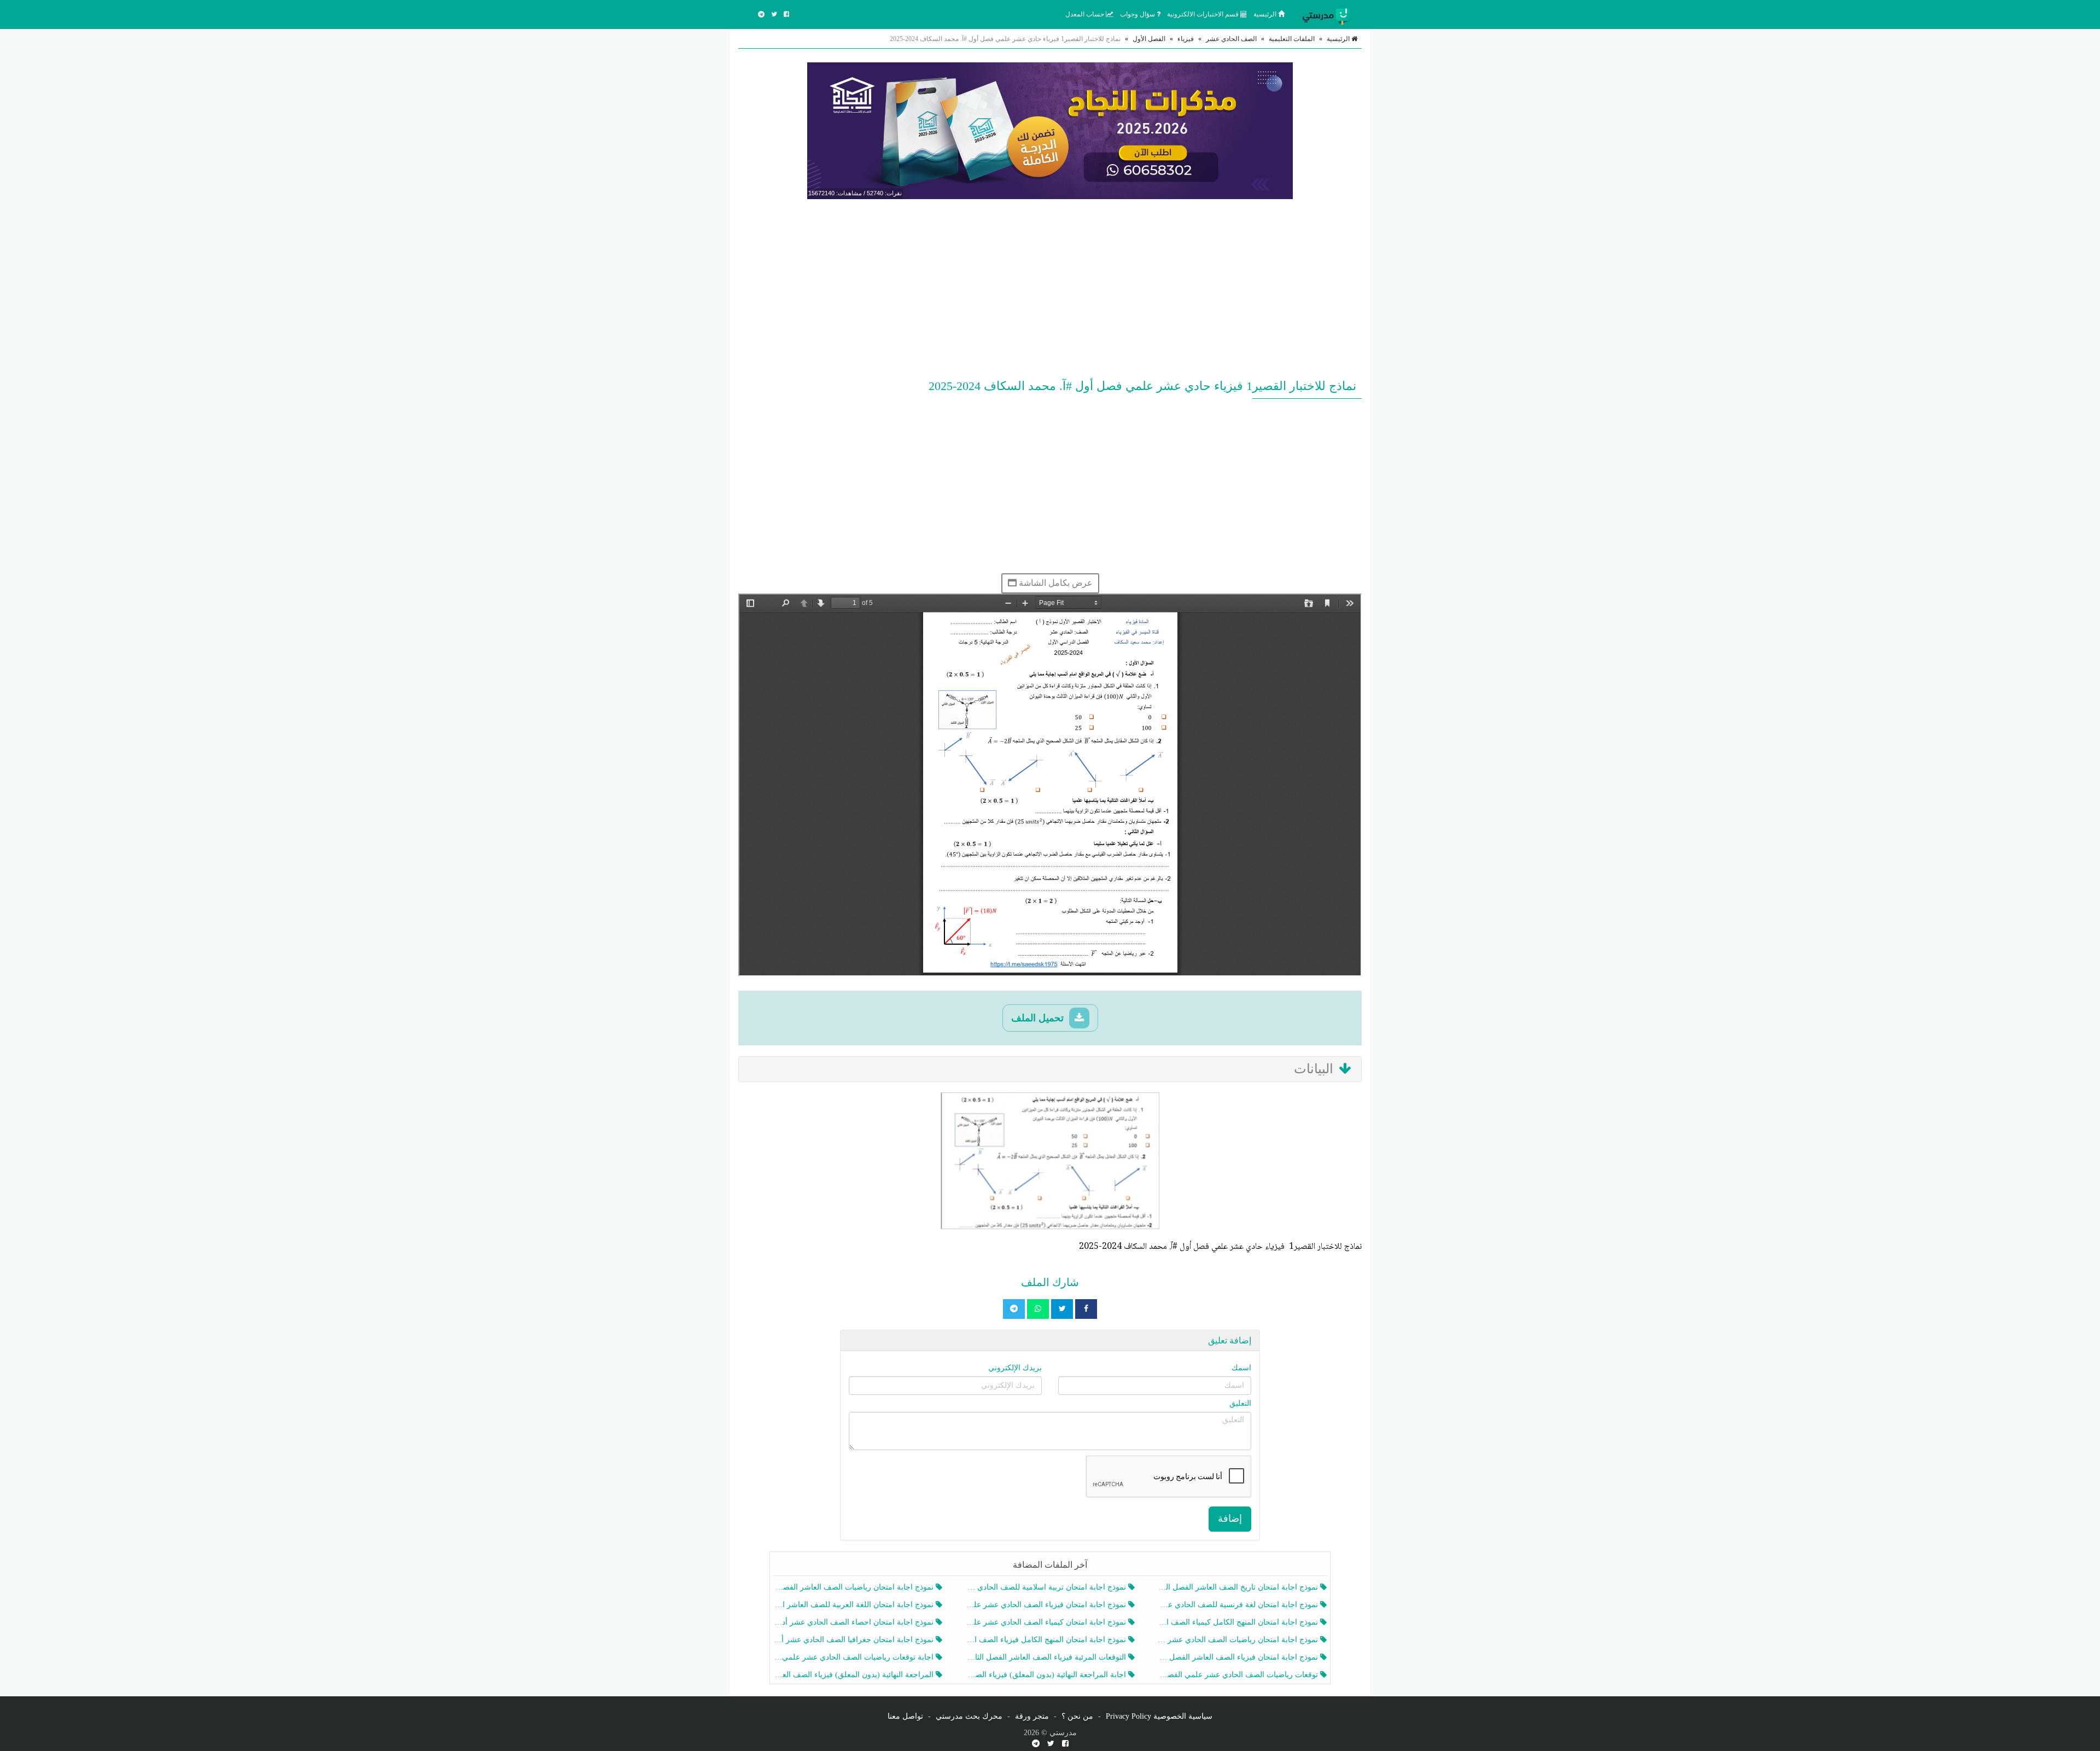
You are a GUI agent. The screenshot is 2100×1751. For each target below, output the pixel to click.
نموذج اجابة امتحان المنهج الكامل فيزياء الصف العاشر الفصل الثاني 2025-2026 (1046, 1640)
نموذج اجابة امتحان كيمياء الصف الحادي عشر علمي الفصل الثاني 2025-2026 (1046, 1622)
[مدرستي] (1329, 14)
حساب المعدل (1086, 14)
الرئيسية (1266, 14)
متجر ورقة (1032, 1716)
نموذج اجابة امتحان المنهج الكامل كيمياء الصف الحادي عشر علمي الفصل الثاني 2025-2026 (1239, 1622)
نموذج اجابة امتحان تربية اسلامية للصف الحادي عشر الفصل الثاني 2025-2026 (1046, 1587)
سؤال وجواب (1138, 14)
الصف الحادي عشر (1231, 39)
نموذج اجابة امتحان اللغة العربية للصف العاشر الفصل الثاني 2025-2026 (854, 1605)
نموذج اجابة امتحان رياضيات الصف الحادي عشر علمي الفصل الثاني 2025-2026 (1239, 1640)
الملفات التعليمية (1292, 39)
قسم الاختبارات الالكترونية (1204, 14)
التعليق (1240, 1403)
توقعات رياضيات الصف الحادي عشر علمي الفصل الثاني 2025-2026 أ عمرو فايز (1239, 1675)
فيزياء (1186, 39)
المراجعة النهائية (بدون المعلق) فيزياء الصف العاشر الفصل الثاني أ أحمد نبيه (854, 1675)
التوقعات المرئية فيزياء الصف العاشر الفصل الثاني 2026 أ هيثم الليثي (1046, 1657)
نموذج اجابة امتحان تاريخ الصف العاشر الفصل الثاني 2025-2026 (1239, 1587)
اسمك (1241, 1368)
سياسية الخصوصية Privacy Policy (1159, 1716)
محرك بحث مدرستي (969, 1716)
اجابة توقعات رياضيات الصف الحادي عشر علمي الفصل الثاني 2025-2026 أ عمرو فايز (854, 1657)
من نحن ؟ (1077, 1716)
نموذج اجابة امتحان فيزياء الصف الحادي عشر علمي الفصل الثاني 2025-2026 (1046, 1605)
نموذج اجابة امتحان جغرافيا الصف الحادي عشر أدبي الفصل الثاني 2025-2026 (854, 1640)
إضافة (1230, 1519)
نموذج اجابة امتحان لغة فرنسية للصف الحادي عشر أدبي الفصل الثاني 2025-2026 (1239, 1605)
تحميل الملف (1039, 1018)
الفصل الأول (1149, 39)
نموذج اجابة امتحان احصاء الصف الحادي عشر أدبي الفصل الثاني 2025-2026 (854, 1622)
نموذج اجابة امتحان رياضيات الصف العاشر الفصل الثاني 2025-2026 (854, 1587)
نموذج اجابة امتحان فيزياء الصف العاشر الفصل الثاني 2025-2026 (1239, 1657)
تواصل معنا (905, 1716)
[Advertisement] (1050, 287)
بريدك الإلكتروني (1015, 1368)
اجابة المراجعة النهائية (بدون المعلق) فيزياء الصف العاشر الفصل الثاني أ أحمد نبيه (1046, 1675)
